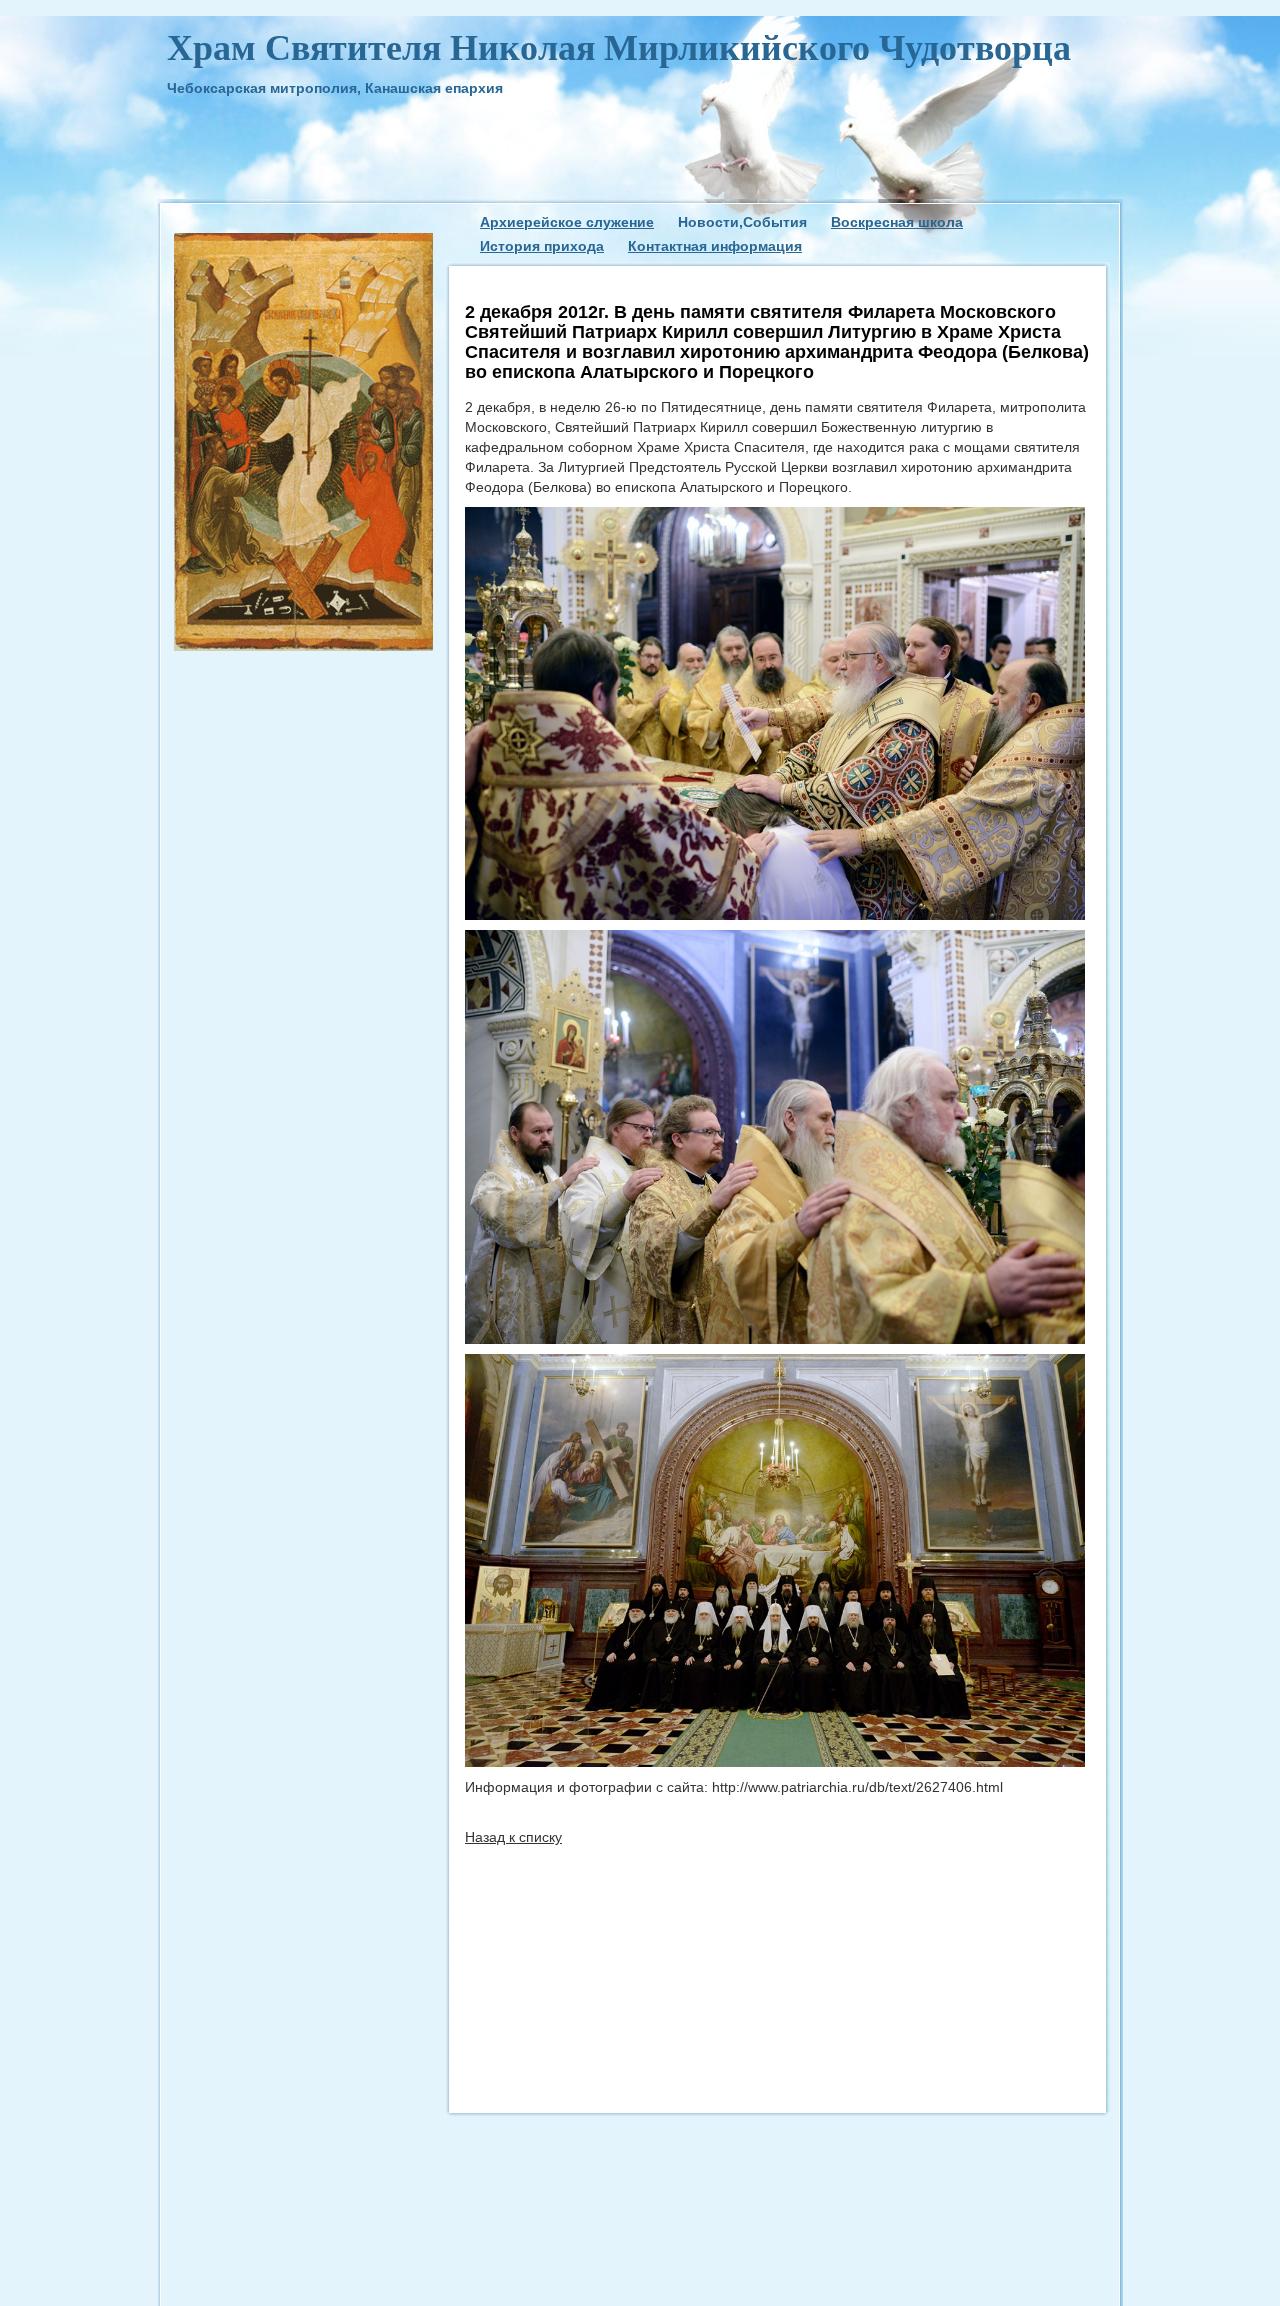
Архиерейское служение (567, 222)
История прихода (542, 246)
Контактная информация (715, 246)
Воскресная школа (897, 222)
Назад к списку (513, 1837)
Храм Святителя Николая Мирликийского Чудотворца (619, 48)
